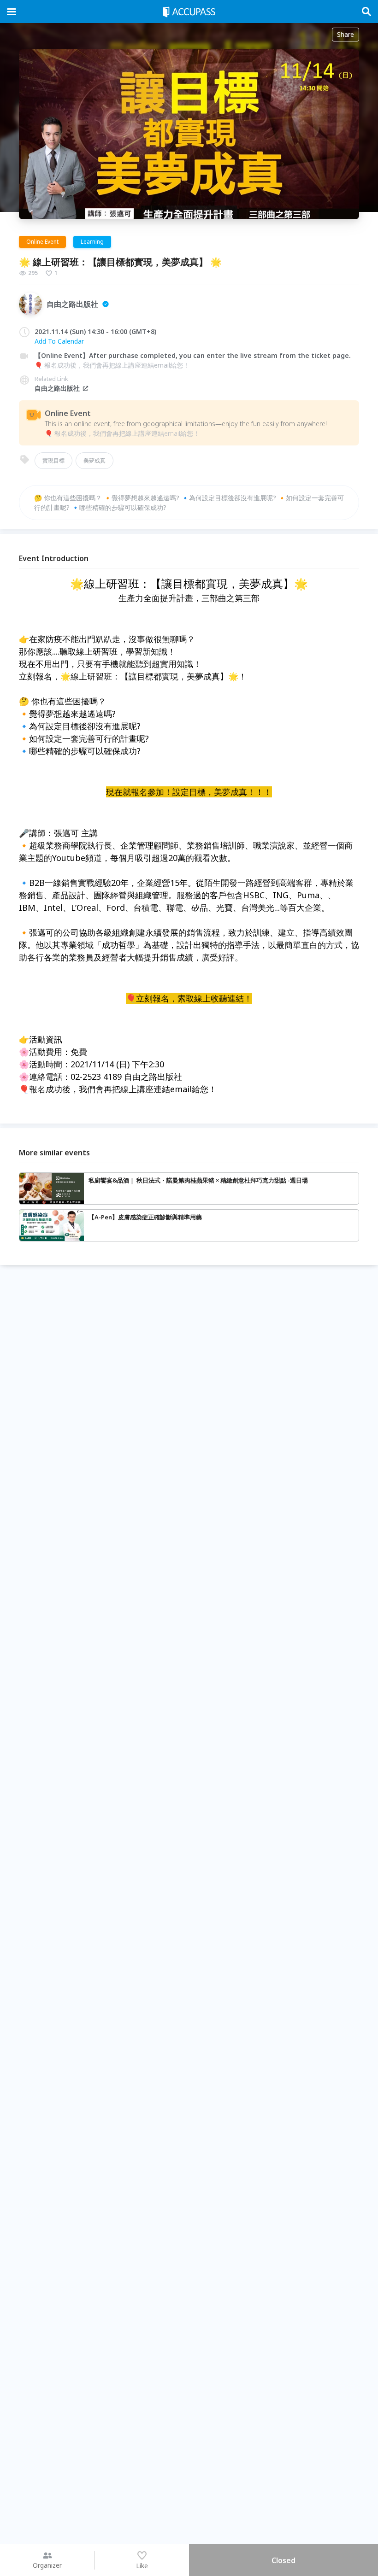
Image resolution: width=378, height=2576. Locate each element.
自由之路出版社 (57, 388)
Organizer (47, 2565)
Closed (283, 2560)
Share (346, 34)
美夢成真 (94, 460)
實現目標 (53, 460)
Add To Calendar (59, 341)
